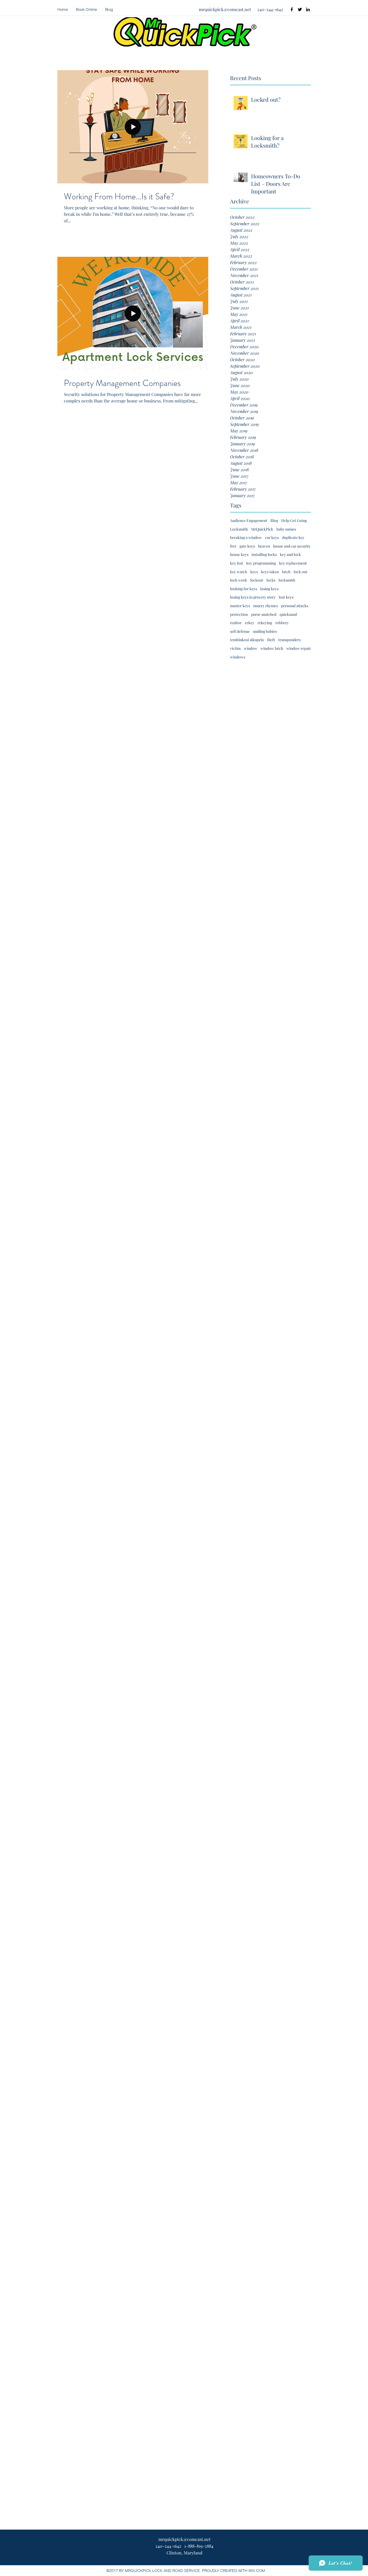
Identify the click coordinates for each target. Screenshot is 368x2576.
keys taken (270, 572)
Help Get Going (294, 520)
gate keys (247, 546)
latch (286, 572)
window (251, 648)
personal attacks (295, 606)
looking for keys (244, 589)
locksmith (287, 580)
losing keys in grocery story (253, 597)
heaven (264, 546)
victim (235, 648)
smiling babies (265, 631)
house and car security (292, 546)
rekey (250, 623)
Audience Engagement (249, 520)
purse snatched (264, 614)
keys (254, 572)
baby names (286, 529)
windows (238, 657)
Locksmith (239, 529)
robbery (282, 623)
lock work (239, 580)
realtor (236, 623)
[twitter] (300, 9)
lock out (301, 572)
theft (271, 640)
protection (239, 614)
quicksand (288, 614)
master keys (240, 606)
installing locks (264, 554)
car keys (272, 537)
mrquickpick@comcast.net (225, 9)
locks (271, 580)
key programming (261, 563)
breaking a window (246, 537)
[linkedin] (308, 9)
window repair (299, 648)
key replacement (293, 563)
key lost (237, 563)
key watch (239, 572)
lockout (257, 580)
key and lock (290, 554)
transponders (289, 640)
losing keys (269, 589)
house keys (239, 554)
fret (233, 546)
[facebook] (292, 9)
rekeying (265, 623)
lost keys (286, 597)
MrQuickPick (262, 529)
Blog (274, 520)
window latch (272, 648)
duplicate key (293, 537)
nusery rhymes (265, 606)
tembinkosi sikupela (247, 640)
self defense (240, 631)
